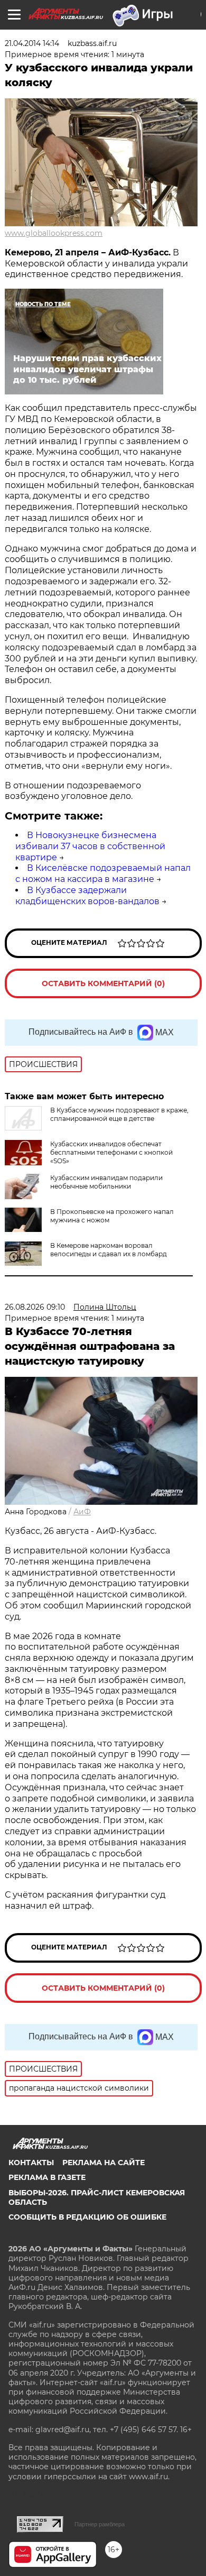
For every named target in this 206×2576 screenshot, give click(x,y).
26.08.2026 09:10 (35, 1307)
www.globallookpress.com (54, 233)
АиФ (82, 1512)
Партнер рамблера (100, 2524)
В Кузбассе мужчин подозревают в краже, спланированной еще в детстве (119, 1114)
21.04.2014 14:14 (32, 43)
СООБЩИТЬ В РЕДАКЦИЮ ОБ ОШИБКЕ (87, 2217)
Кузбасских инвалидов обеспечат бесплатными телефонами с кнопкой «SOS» (111, 1152)
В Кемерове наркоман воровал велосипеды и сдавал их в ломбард (109, 1250)
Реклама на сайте (104, 2163)
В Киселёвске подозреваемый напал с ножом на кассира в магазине (103, 873)
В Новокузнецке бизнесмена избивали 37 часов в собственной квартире (90, 846)
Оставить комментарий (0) (103, 983)
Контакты (31, 2163)
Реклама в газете (47, 2177)
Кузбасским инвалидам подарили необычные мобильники (106, 1182)
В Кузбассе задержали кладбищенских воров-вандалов (87, 896)
